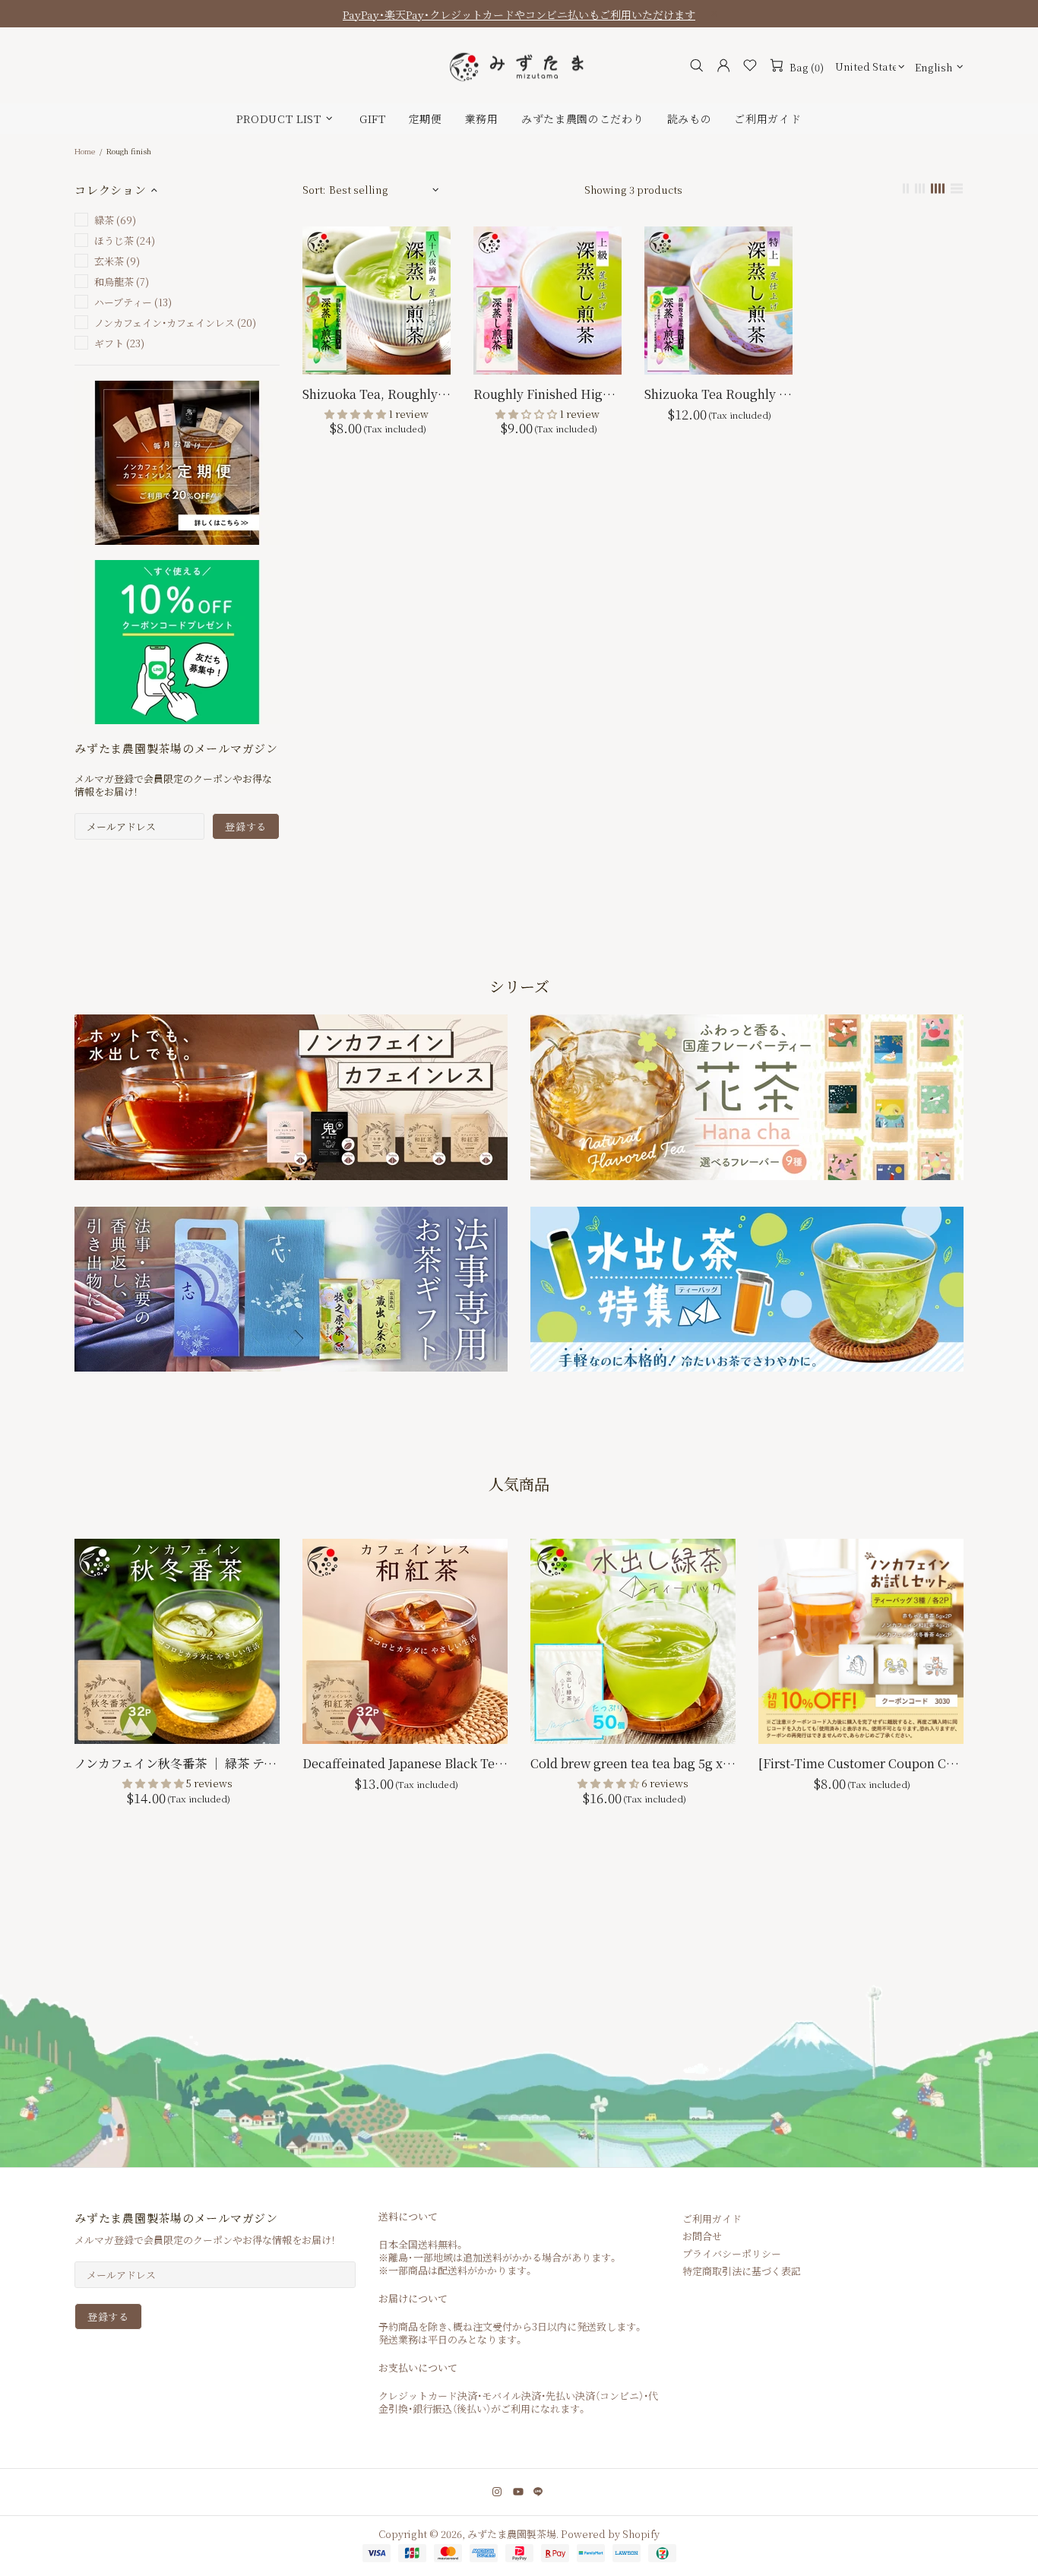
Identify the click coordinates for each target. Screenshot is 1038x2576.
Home (85, 151)
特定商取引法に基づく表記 (742, 2271)
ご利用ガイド (712, 2218)
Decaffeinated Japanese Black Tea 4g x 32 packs (405, 1763)
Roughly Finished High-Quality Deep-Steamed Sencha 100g (547, 394)
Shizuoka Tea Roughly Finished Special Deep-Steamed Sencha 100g (718, 394)
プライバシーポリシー (732, 2253)
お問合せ (702, 2236)
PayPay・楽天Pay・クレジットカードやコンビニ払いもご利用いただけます (519, 14)
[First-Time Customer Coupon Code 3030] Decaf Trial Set (861, 1763)
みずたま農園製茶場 (519, 66)
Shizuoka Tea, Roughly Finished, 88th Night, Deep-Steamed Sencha (377, 394)
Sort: (314, 190)
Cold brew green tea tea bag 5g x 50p (633, 1763)
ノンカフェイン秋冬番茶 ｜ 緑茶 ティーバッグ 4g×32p (177, 1763)
